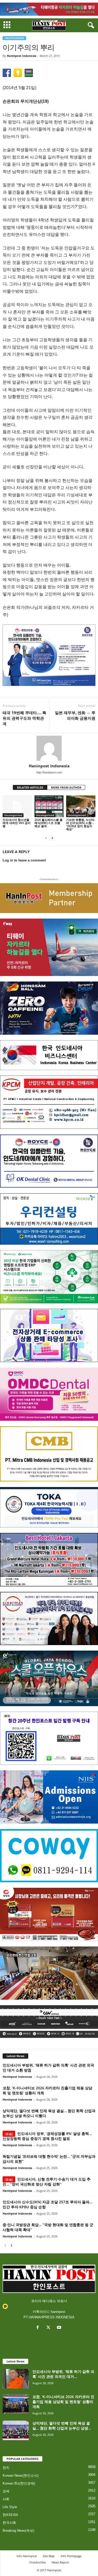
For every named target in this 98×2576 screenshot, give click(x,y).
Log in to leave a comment (24, 860)
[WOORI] (49, 1219)
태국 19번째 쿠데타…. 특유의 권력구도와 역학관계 (24, 718)
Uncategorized (14, 38)
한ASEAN (10, 2515)
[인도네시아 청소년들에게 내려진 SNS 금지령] (17, 806)
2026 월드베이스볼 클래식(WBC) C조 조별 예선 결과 (48, 823)
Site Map (49, 2556)
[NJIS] (49, 1797)
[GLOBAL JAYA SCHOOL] (49, 1678)
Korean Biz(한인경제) (19, 2483)
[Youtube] (60, 2328)
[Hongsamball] (49, 1008)
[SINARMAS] (49, 1618)
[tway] (49, 9)
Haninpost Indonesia (22, 56)
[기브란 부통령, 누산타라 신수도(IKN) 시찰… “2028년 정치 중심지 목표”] (81, 806)
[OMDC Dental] (49, 1394)
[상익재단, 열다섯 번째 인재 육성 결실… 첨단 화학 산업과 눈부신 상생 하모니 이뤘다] (16, 2430)
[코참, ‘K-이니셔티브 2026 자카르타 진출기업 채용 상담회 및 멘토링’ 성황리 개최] (16, 2404)
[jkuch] (49, 1973)
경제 (6, 2491)
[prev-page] (46, 838)
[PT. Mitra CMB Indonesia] (49, 1454)
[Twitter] (50, 2328)
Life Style (10, 2507)
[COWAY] (49, 1856)
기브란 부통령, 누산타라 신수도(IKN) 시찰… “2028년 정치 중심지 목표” (80, 824)
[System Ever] (49, 1277)
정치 (6, 2468)
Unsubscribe (37, 2562)
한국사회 (9, 2523)
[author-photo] (49, 748)
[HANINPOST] (49, 1738)
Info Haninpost (27, 2556)
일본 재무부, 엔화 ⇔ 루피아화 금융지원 (75, 715)
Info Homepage (71, 2556)
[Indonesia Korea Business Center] (49, 1055)
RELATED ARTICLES (30, 787)
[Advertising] (49, 655)
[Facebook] (39, 2328)
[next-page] (52, 838)
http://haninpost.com (49, 772)
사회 (6, 2499)
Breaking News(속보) (18, 2531)
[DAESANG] (49, 1914)
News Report (60, 2562)
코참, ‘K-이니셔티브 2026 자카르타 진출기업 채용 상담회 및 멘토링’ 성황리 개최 (63, 2402)
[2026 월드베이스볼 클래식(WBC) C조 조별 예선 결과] (49, 806)
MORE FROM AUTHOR (66, 787)
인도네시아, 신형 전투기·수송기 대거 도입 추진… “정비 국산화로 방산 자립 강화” (47, 2182)
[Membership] (49, 898)
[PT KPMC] (49, 1102)
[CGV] (49, 2022)
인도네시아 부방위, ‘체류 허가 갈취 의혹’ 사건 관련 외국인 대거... (63, 2374)
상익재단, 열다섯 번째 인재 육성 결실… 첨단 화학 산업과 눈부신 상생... (62, 2426)
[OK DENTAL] (49, 1161)
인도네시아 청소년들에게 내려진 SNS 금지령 (17, 823)
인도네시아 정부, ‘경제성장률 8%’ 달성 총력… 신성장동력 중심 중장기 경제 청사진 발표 (47, 2136)
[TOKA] (49, 1507)
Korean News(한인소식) (21, 2475)
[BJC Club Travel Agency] (49, 1560)
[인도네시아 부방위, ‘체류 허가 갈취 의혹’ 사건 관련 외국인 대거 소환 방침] (16, 2379)
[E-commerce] (49, 1335)
